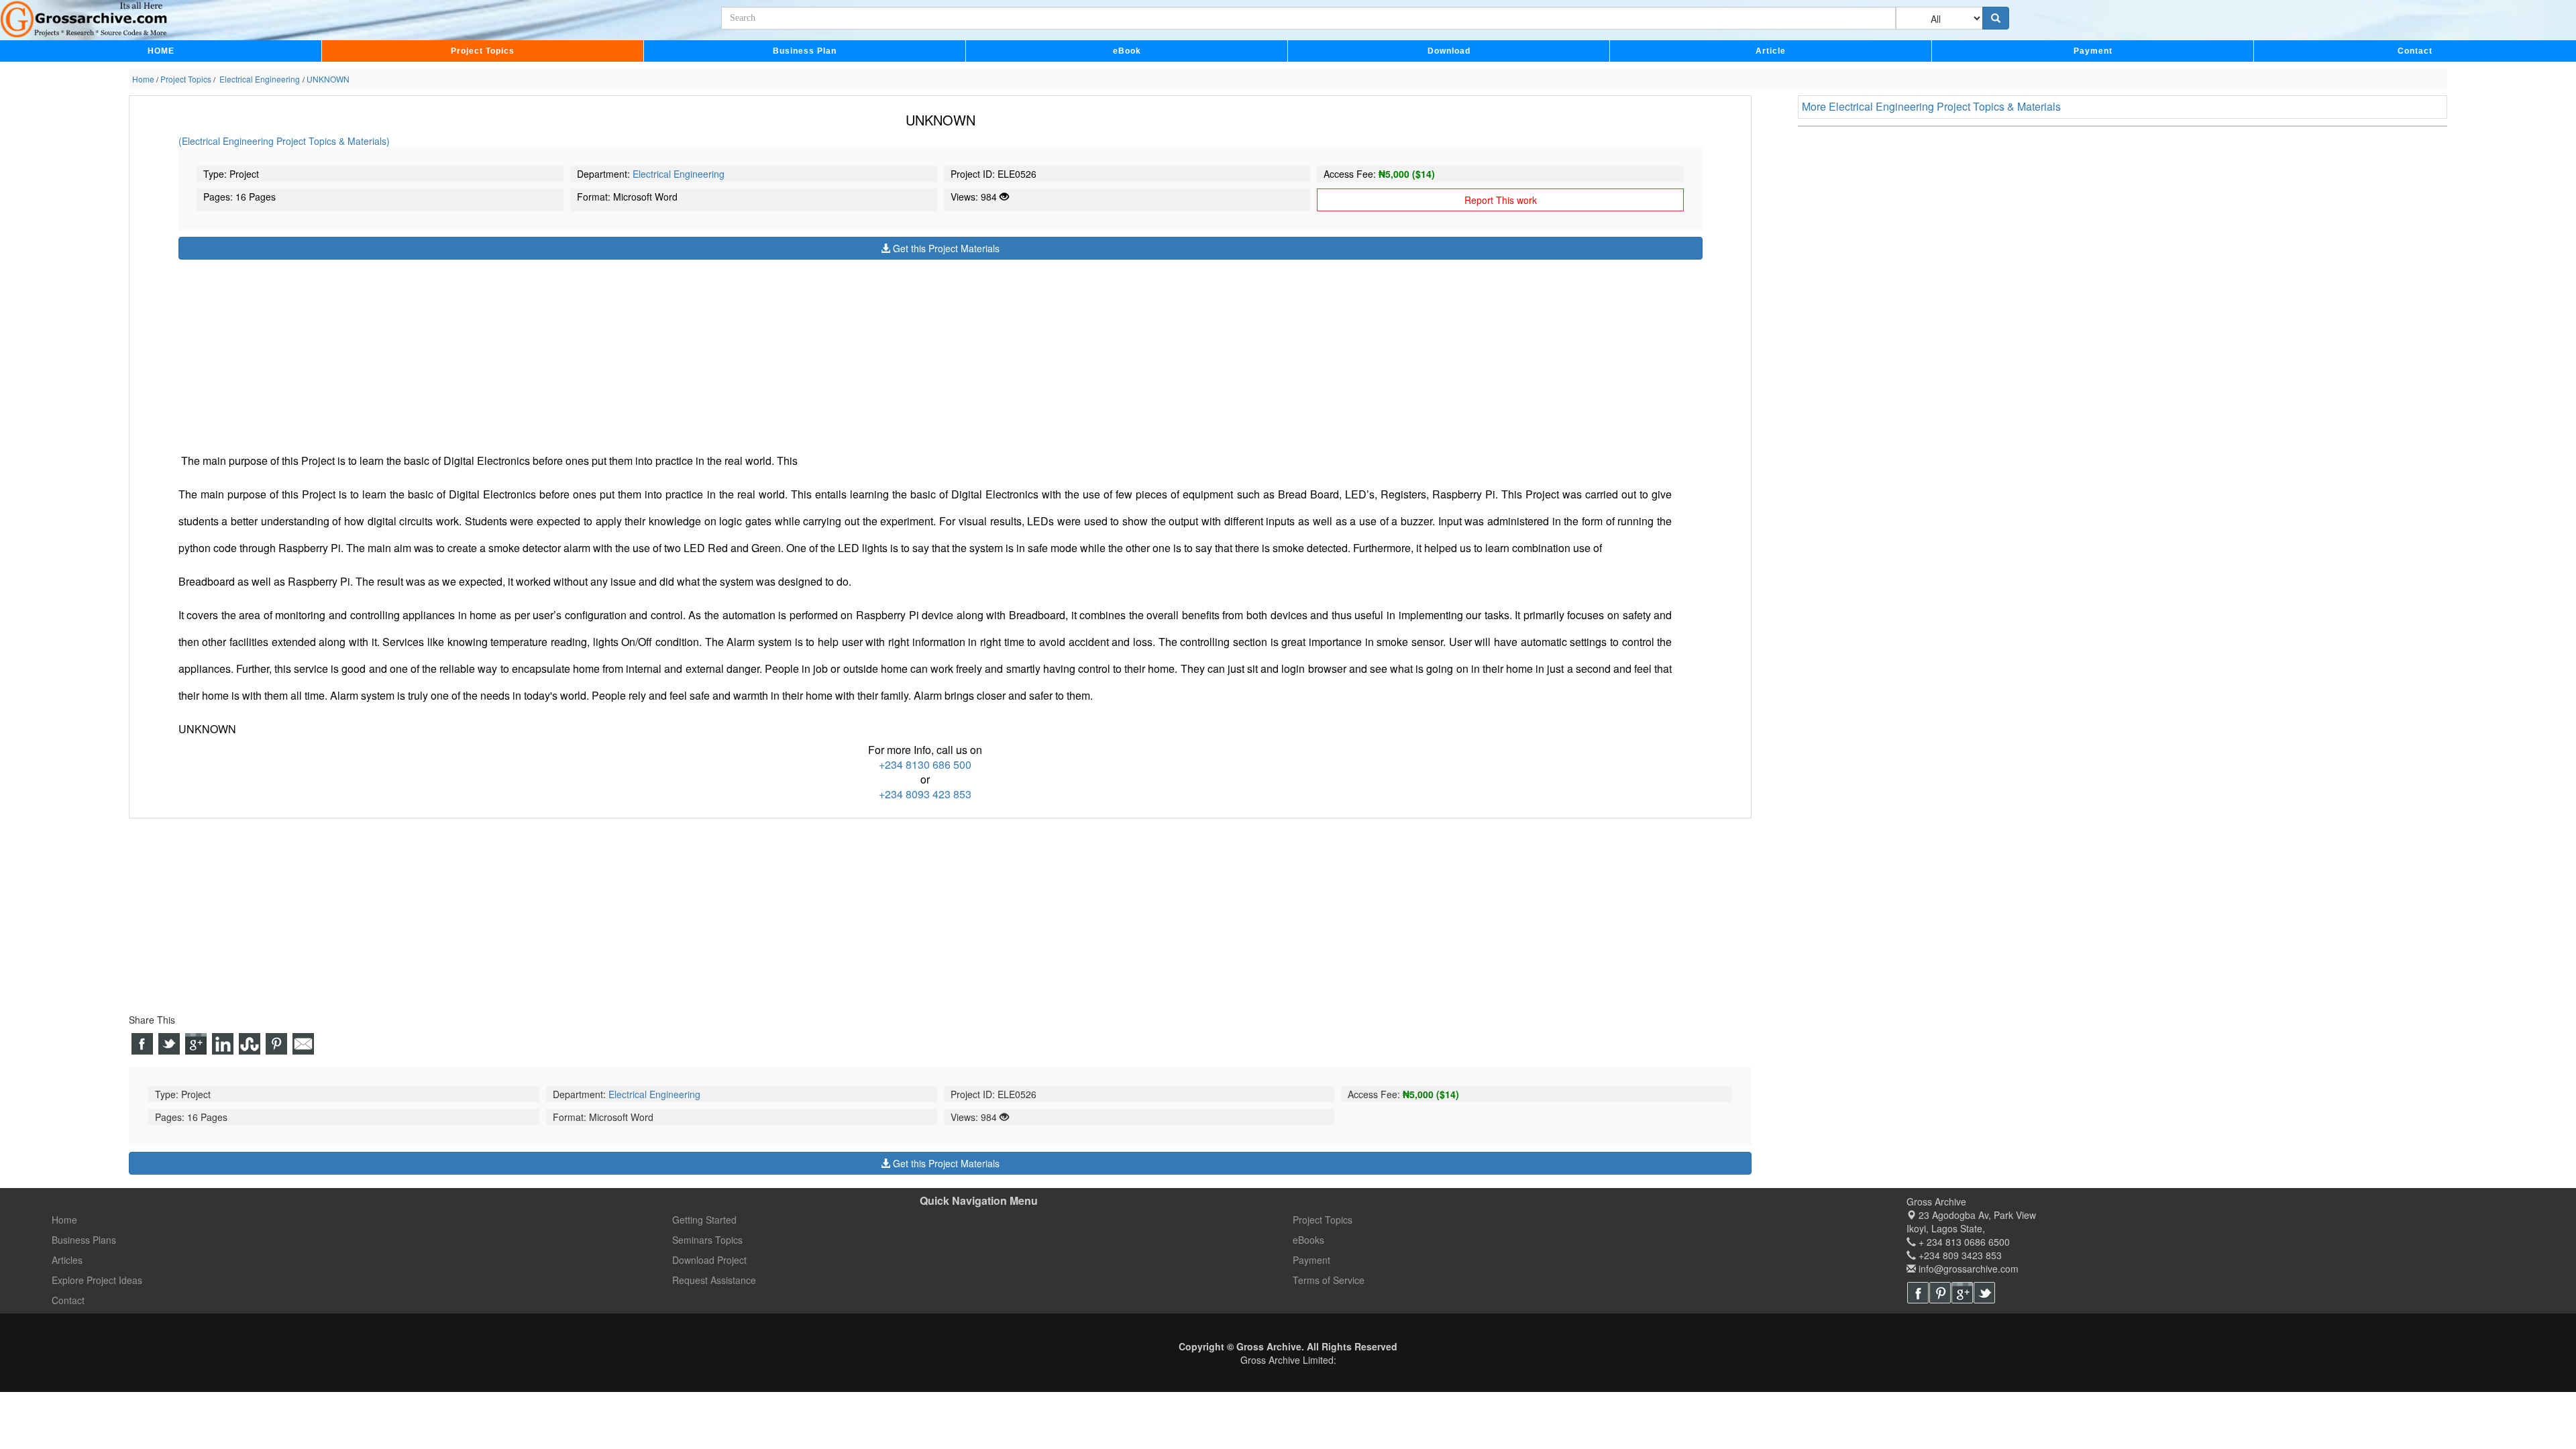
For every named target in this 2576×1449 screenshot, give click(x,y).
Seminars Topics (707, 1240)
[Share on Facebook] (142, 1044)
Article (1771, 51)
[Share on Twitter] (169, 1044)
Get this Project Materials (945, 248)
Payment (2093, 51)
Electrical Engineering (679, 174)
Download (1449, 51)
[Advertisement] (581, 354)
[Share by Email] (303, 1044)
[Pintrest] (1940, 1293)
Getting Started (704, 1220)
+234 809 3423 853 (1959, 1255)
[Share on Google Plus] (196, 1044)
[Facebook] (1918, 1293)
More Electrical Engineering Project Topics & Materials (1931, 106)
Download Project (709, 1260)
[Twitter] (1984, 1293)
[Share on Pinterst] (276, 1044)
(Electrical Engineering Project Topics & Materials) (284, 141)
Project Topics (483, 51)
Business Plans (84, 1240)
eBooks (1308, 1240)
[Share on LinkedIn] (223, 1044)
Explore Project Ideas (97, 1280)
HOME (161, 51)
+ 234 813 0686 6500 (1963, 1242)
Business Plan (805, 51)
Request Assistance (714, 1280)
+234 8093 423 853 (925, 794)
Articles (67, 1260)
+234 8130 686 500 (925, 764)
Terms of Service (1329, 1280)
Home (64, 1220)
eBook (1127, 51)
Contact (2415, 51)
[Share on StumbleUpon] (250, 1044)
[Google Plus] (1962, 1293)
